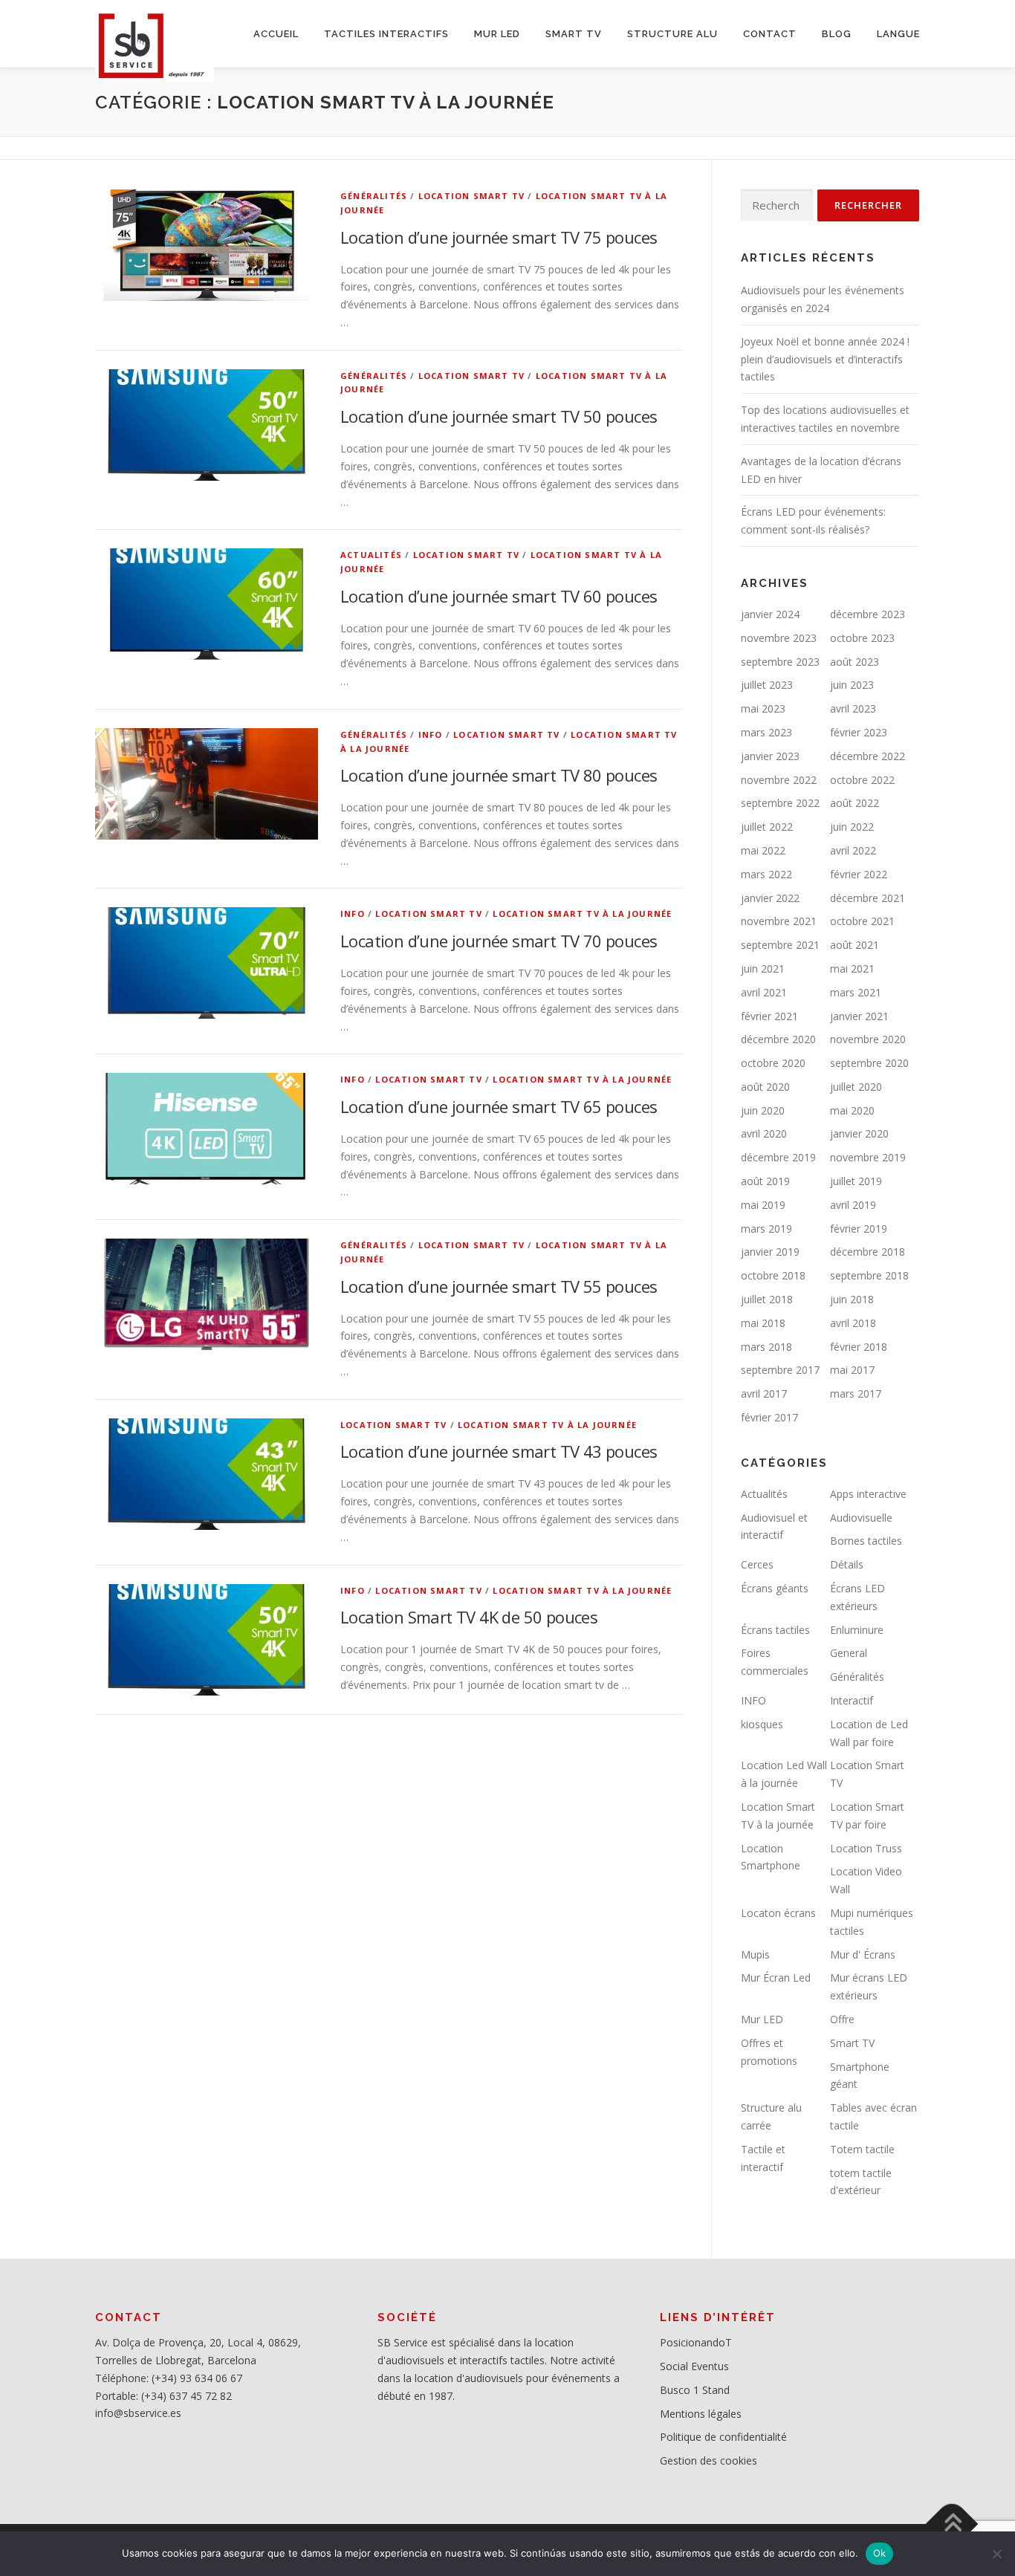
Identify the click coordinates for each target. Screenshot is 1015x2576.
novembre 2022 (779, 780)
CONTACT (770, 34)
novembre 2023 (779, 638)
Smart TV (852, 2043)
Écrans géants (775, 1588)
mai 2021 (852, 969)
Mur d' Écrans (863, 1954)
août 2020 (765, 1087)
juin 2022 (852, 827)
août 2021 (855, 945)
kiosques (762, 1724)
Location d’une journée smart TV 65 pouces (499, 1106)
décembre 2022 (868, 756)
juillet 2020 (856, 1087)
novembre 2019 (868, 1157)
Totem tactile (862, 2149)
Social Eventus (694, 2366)
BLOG (837, 34)
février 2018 (859, 1347)
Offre (842, 2019)
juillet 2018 (767, 1299)
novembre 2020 (868, 1039)
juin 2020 (763, 1110)
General (849, 1653)
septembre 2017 (780, 1370)
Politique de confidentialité (723, 2437)
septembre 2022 (780, 803)
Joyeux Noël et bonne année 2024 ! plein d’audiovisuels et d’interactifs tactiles (825, 359)
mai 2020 (852, 1110)
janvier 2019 (770, 1252)
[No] (996, 2554)
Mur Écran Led (776, 1978)
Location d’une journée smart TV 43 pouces (499, 1451)
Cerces (757, 1564)
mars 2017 (856, 1394)
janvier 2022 (770, 898)
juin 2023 (852, 685)
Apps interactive (868, 1494)
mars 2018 (766, 1347)
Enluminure (857, 1630)
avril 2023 (853, 708)
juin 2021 (763, 969)
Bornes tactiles (866, 1541)
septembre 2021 (780, 945)
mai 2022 (763, 850)
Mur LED (762, 2019)
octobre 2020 (773, 1063)
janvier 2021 (859, 1016)
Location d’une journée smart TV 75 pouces (499, 237)
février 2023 (859, 732)
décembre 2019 (778, 1157)
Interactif (852, 1700)
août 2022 (855, 803)
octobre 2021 (862, 921)
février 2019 (859, 1229)
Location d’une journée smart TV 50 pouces (499, 416)
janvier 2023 (770, 756)
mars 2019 (766, 1229)
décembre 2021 (868, 898)
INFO (431, 734)
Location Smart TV (471, 196)
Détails (847, 1564)
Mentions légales (701, 2414)
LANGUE (898, 34)
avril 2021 (764, 992)
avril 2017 (764, 1394)
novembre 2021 (779, 921)
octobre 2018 (773, 1275)
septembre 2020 (869, 1063)
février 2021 (769, 1016)
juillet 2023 (767, 685)
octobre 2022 (862, 780)
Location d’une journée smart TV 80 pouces (499, 775)
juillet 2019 (856, 1181)
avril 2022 (853, 850)
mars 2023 (766, 732)
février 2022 (859, 874)
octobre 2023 (862, 638)
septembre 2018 (869, 1275)
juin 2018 (852, 1299)
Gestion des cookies (708, 2460)
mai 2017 (852, 1370)
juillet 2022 (767, 827)
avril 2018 (853, 1323)
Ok (880, 2553)
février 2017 (769, 1417)
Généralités (374, 196)
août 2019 (765, 1181)
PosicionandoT (696, 2342)
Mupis (755, 1954)
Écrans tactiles (775, 1630)
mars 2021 (856, 992)
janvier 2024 (770, 614)
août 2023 (855, 662)
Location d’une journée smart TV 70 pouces (499, 941)
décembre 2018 (868, 1252)
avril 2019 (853, 1205)
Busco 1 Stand (695, 2390)
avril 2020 (764, 1133)
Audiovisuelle (861, 1518)
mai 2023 (763, 708)
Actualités (371, 555)
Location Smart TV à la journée (582, 914)
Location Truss (866, 1848)
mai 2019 (763, 1205)
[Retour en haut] (952, 2524)
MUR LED (497, 34)
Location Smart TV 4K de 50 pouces (469, 1617)
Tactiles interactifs (386, 34)
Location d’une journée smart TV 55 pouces (499, 1286)
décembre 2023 (868, 614)
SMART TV (574, 34)
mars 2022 (766, 874)
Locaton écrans (778, 1913)
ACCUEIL (276, 34)
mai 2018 (763, 1323)
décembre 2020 (778, 1039)
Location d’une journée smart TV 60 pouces (499, 596)
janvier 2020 (859, 1133)
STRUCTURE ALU (672, 34)
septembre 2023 (780, 662)
